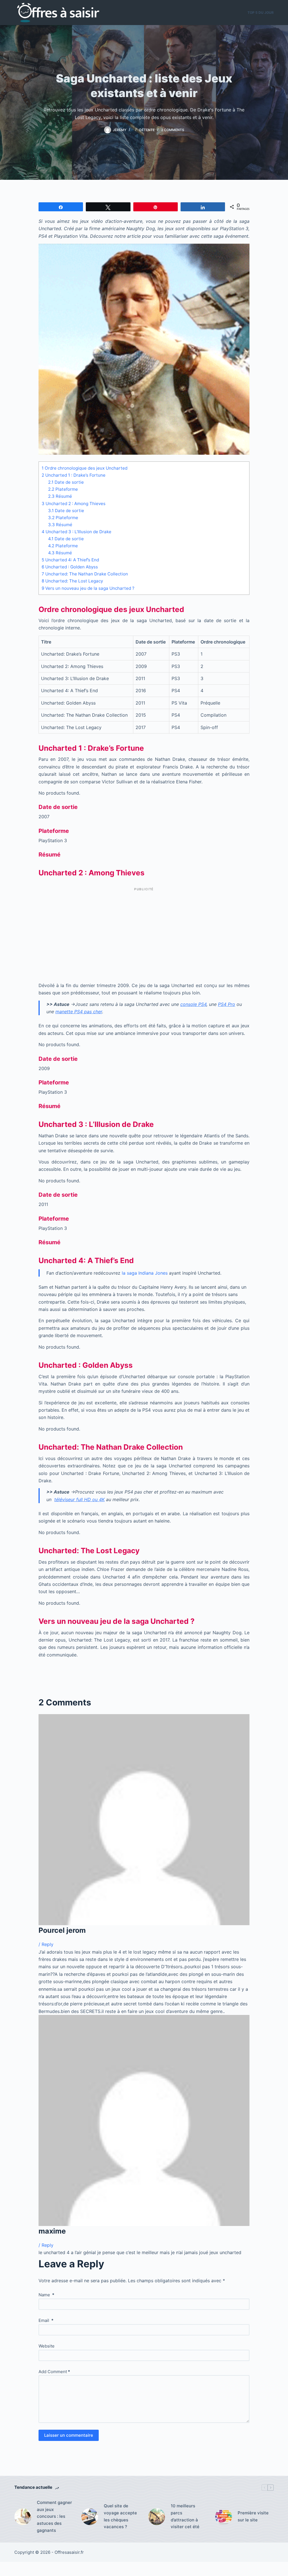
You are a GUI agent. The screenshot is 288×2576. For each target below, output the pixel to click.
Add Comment (54, 2372)
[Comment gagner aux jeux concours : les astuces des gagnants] (23, 2517)
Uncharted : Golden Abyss (70, 567)
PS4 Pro (227, 1004)
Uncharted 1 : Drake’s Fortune (74, 475)
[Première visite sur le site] (224, 2517)
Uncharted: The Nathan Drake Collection (85, 574)
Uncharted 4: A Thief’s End (70, 560)
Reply (48, 1944)
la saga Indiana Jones (145, 1273)
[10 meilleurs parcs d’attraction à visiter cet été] (157, 2517)
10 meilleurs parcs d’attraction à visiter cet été (185, 2516)
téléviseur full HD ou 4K (79, 1499)
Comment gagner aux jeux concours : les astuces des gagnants (54, 2516)
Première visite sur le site (253, 2516)
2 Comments (173, 130)
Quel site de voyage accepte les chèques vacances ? (120, 2516)
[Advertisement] (144, 933)
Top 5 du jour (261, 13)
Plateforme (63, 489)
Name (46, 2295)
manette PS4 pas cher (79, 1012)
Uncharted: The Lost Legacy (72, 581)
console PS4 (193, 1004)
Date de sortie (66, 482)
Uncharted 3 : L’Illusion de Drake (76, 532)
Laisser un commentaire (69, 2435)
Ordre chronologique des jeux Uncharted (85, 468)
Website (47, 2346)
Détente (147, 130)
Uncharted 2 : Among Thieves (74, 504)
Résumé (60, 496)
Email (46, 2320)
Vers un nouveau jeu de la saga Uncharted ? (88, 588)
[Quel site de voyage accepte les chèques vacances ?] (90, 2517)
